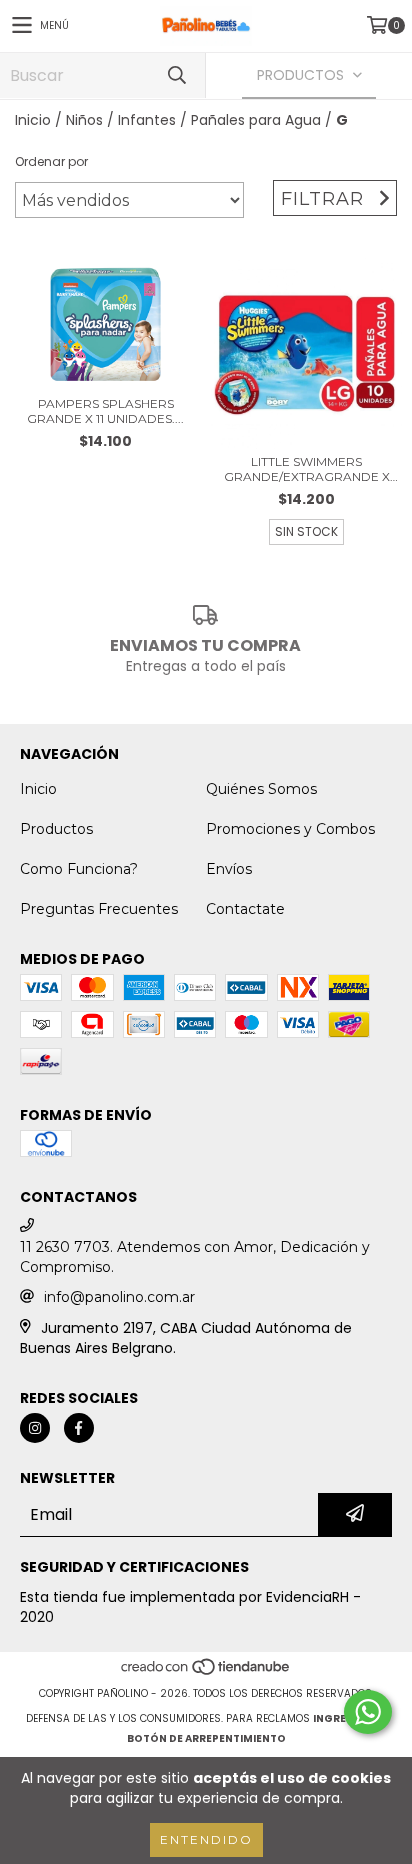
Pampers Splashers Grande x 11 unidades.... (105, 411)
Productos (56, 829)
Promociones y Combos (290, 829)
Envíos (229, 869)
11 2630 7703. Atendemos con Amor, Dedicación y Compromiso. (195, 1257)
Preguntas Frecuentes (99, 909)
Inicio (33, 120)
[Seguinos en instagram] (35, 1428)
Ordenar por (51, 161)
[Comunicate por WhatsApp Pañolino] (368, 1712)
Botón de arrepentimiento (206, 1738)
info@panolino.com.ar (119, 1297)
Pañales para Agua (256, 120)
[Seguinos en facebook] (79, 1428)
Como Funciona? (79, 869)
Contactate (245, 909)
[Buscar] (176, 75)
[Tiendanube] (206, 1673)
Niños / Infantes (121, 120)
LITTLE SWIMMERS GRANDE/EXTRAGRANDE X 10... (307, 469)
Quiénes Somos (261, 789)
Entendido (206, 1839)
